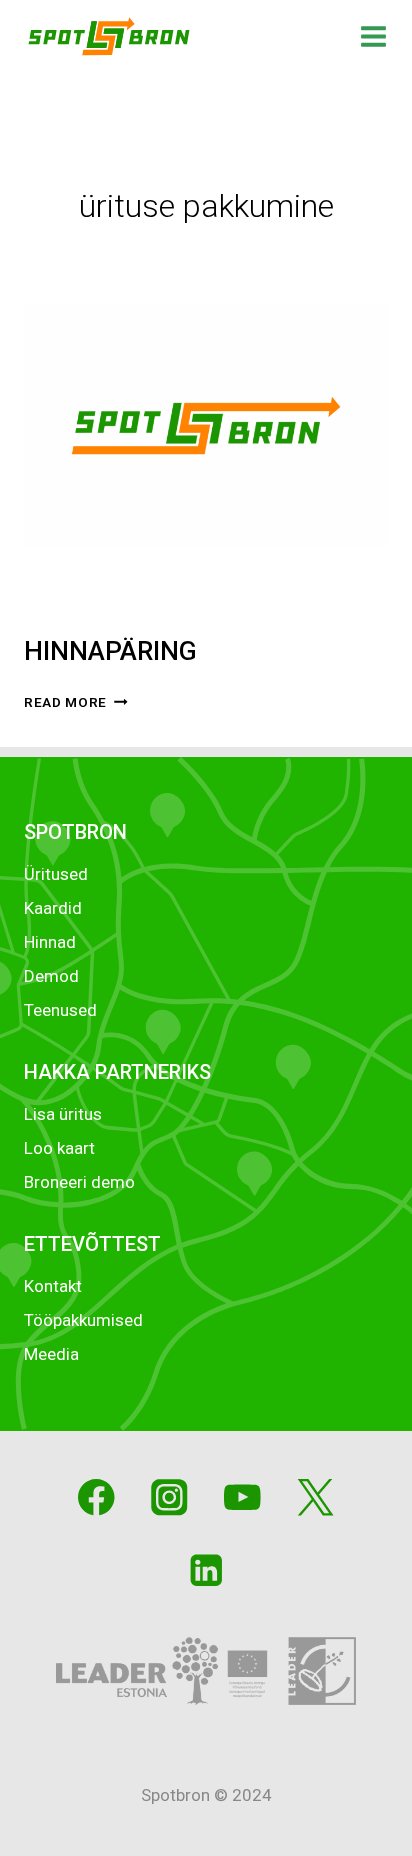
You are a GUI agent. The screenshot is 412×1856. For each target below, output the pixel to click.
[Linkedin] (205, 1570)
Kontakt (53, 1286)
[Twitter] (315, 1497)
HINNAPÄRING (110, 651)
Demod (51, 976)
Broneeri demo (79, 1182)
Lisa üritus (63, 1114)
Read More (76, 702)
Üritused (56, 874)
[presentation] (206, 425)
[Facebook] (96, 1497)
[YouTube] (242, 1497)
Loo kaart (59, 1148)
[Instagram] (169, 1497)
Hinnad (50, 942)
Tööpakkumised (83, 1320)
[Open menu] (373, 36)
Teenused (60, 1010)
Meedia (51, 1354)
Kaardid (53, 908)
